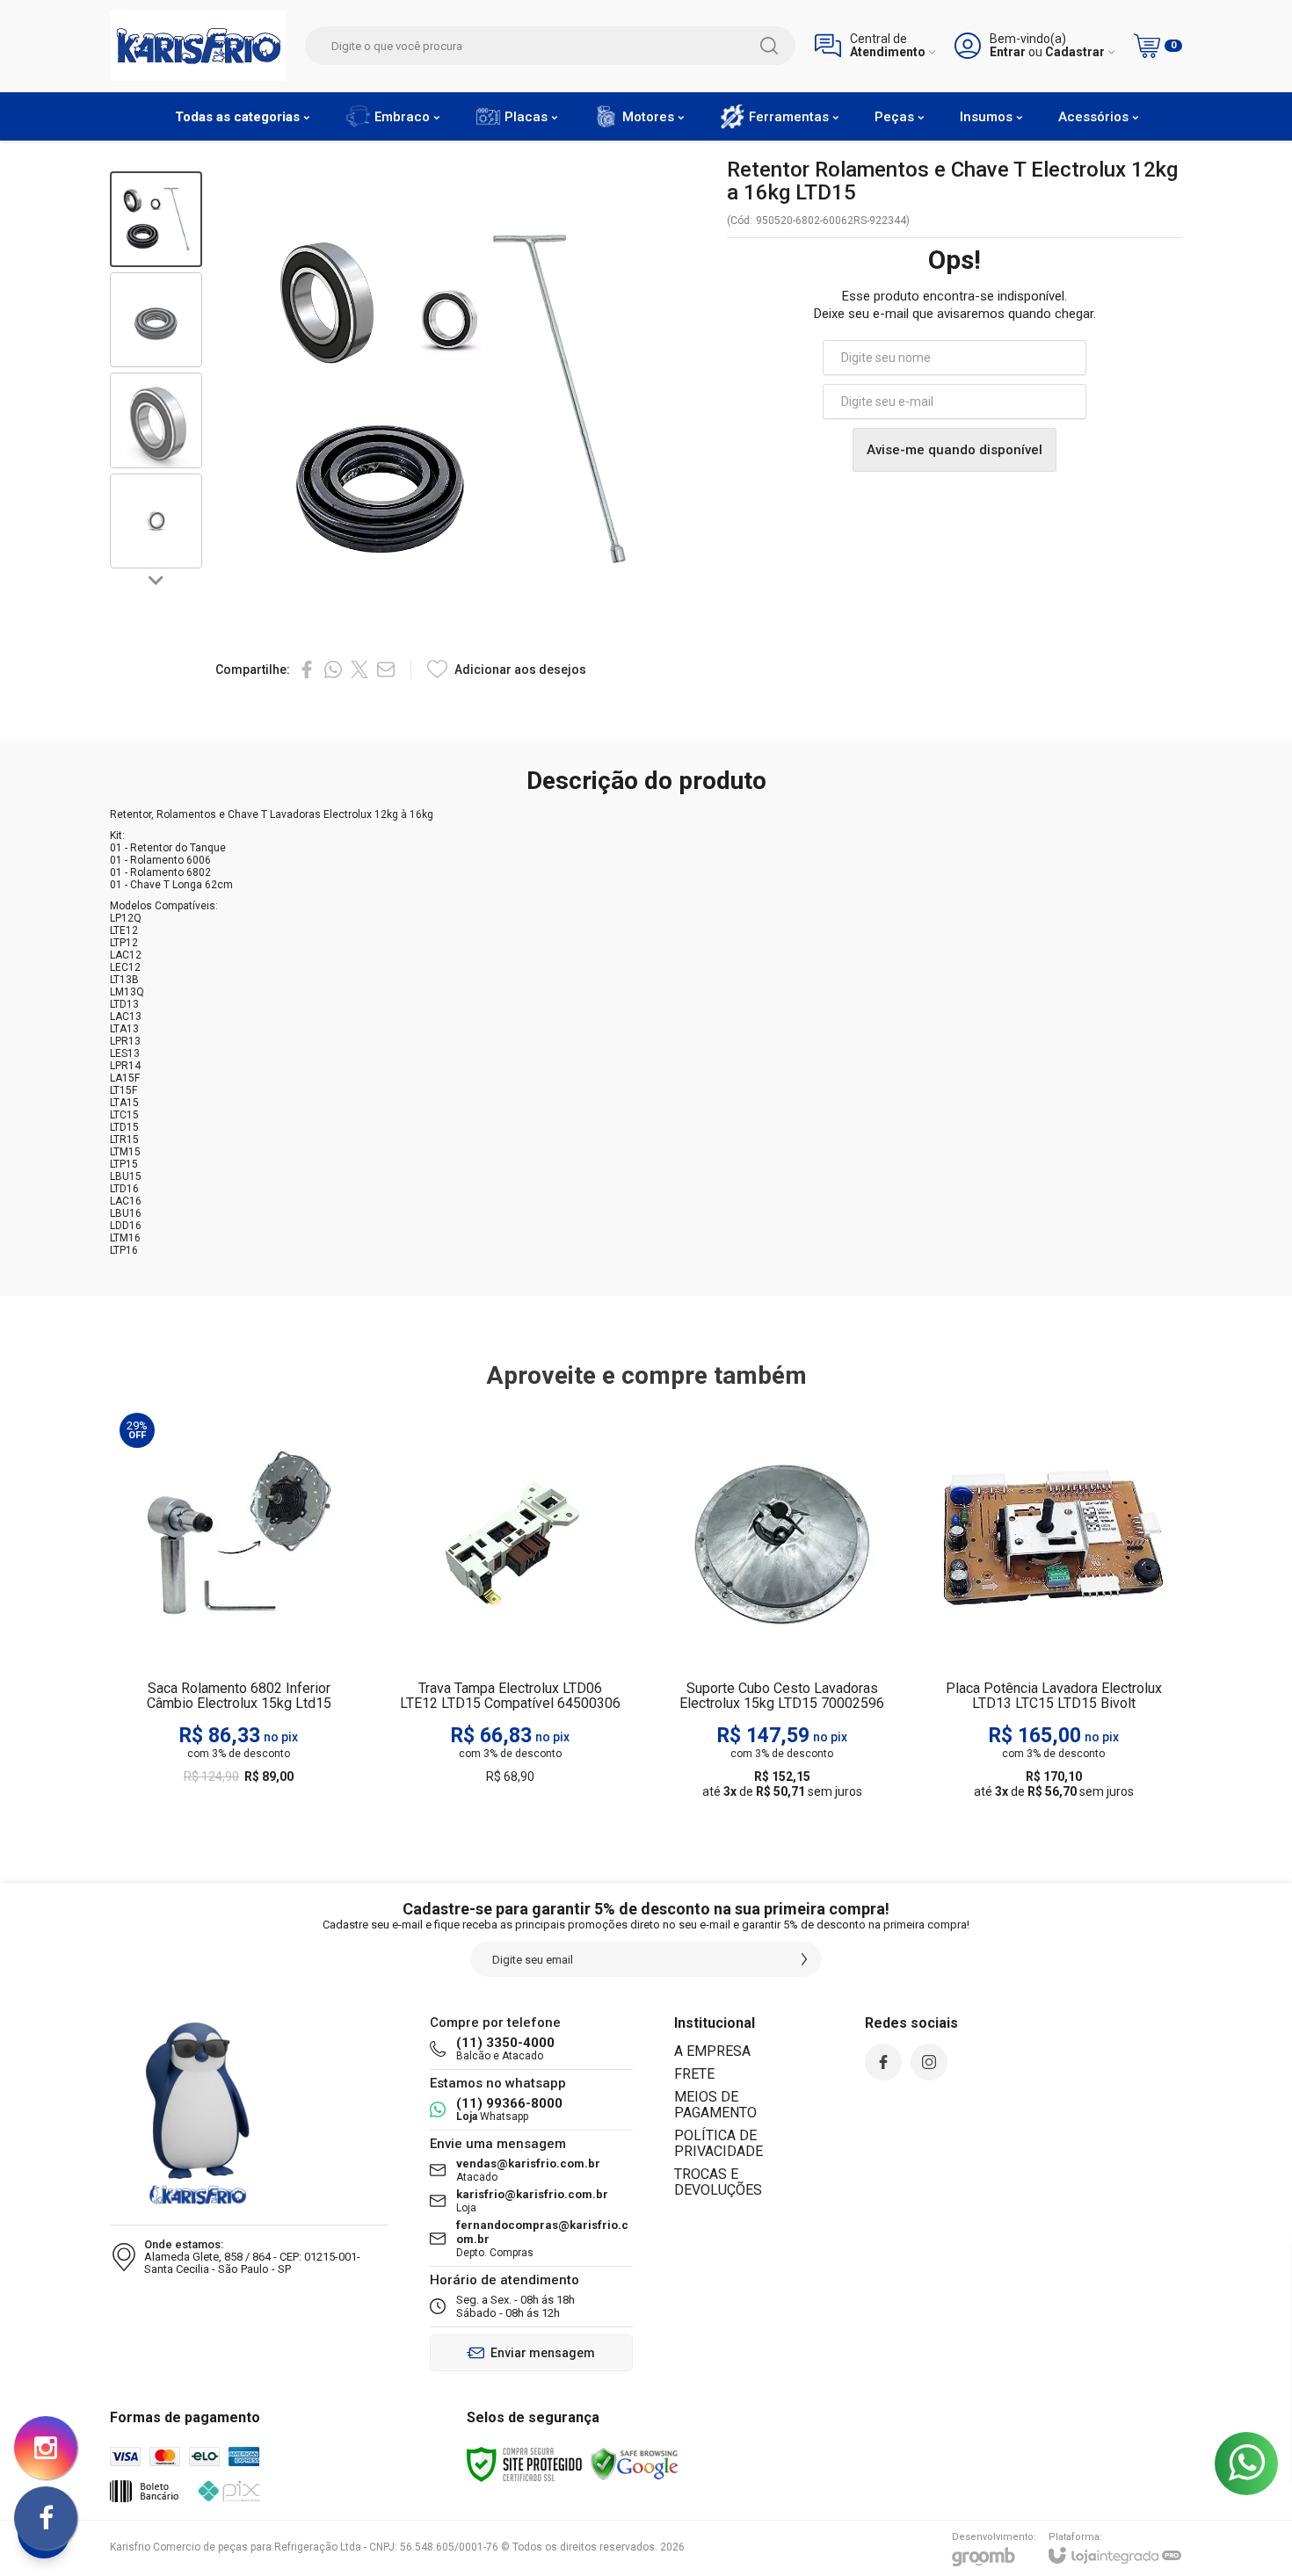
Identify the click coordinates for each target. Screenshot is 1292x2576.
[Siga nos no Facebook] (883, 2062)
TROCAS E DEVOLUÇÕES (718, 2182)
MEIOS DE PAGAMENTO (715, 2105)
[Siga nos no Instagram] (929, 2062)
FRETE (694, 2074)
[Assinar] (804, 1959)
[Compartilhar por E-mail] (386, 669)
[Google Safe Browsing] (635, 2464)
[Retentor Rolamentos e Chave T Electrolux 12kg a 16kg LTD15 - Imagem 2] (156, 320)
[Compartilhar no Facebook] (307, 669)
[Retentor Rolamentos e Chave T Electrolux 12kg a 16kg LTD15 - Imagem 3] (156, 420)
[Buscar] (769, 46)
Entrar (1008, 52)
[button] (156, 219)
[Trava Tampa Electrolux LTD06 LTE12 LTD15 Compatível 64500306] (510, 1607)
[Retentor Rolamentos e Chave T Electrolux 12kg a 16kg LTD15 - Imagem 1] (156, 219)
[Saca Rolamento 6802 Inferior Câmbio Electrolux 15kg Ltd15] (239, 1607)
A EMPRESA (712, 2051)
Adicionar (273, 1702)
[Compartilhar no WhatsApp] (333, 669)
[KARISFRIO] (198, 46)
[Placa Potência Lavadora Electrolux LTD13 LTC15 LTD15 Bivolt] (1053, 1607)
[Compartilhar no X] (359, 669)
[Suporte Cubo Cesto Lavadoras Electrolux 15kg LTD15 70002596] (782, 1607)
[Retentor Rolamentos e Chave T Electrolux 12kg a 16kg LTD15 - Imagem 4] (156, 521)
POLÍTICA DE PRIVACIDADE (719, 2143)
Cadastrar (1075, 52)
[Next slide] (156, 579)
